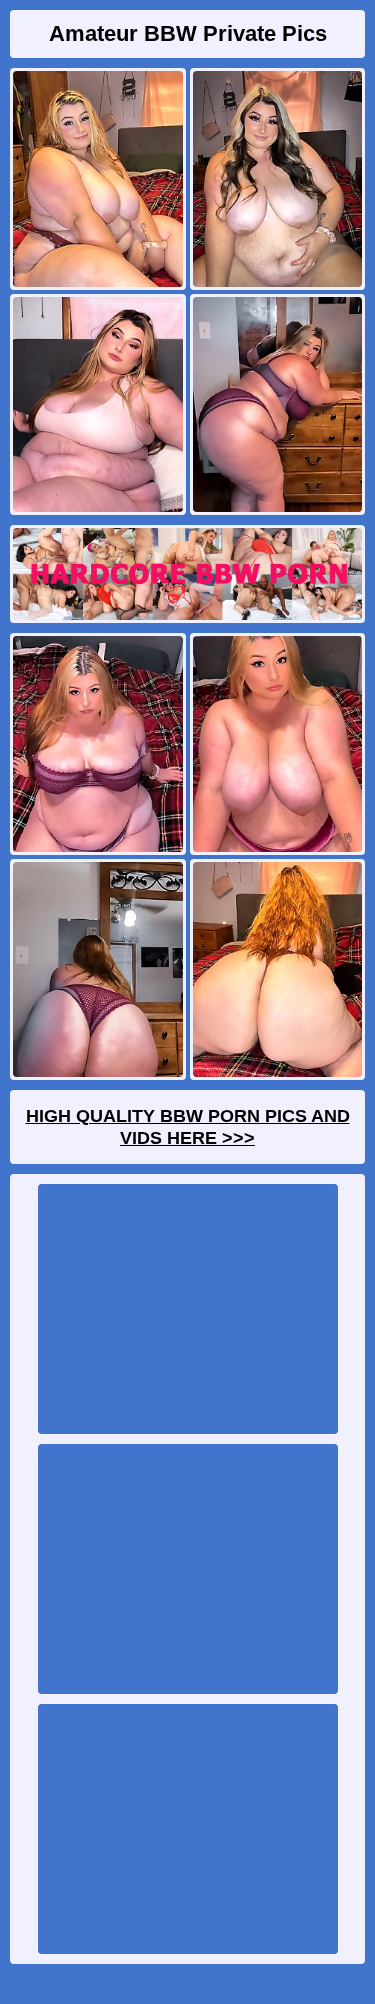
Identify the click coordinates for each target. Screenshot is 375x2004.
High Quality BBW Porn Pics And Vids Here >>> (188, 1127)
